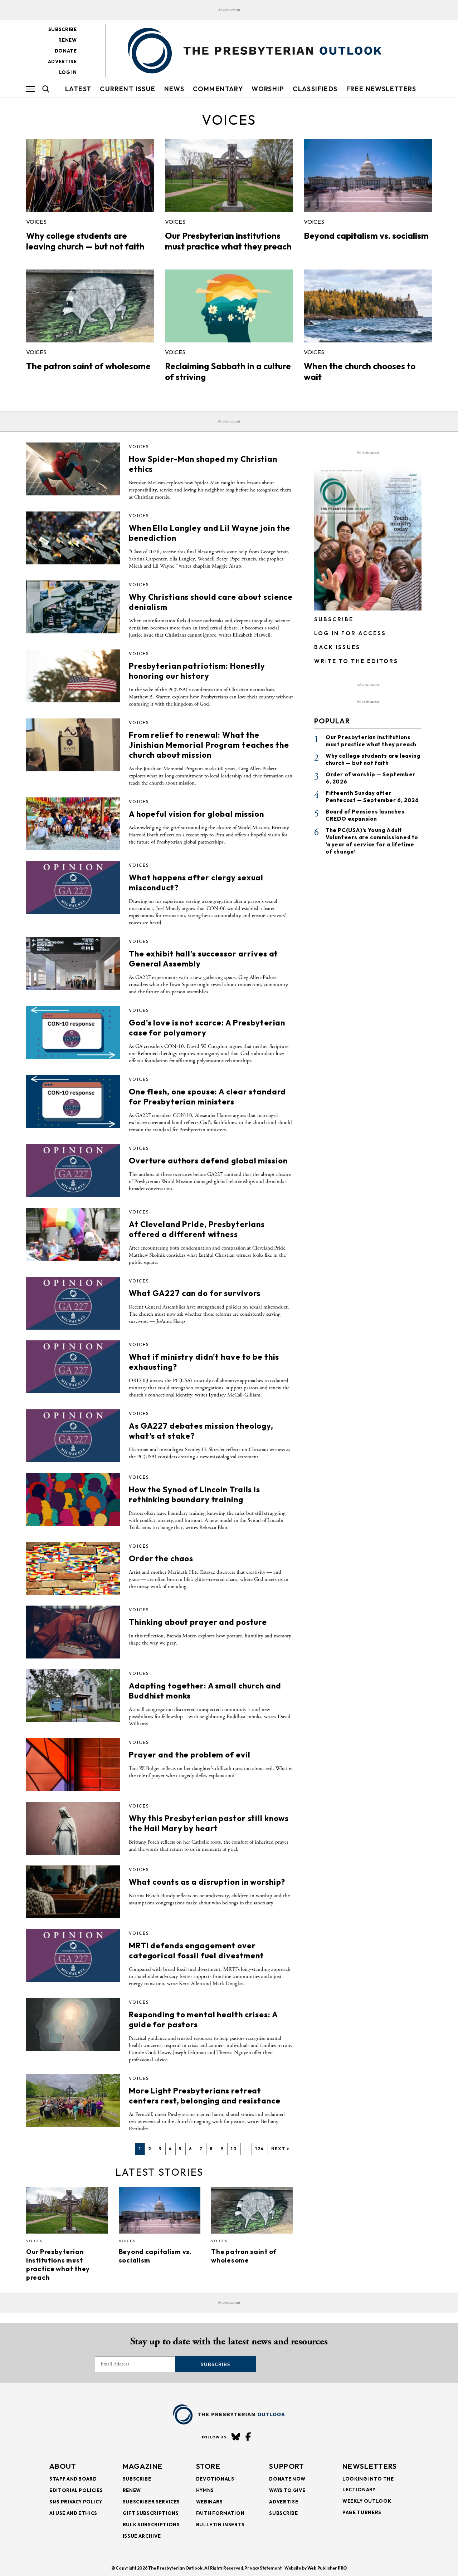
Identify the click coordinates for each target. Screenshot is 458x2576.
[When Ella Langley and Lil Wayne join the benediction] (73, 538)
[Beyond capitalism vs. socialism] (368, 175)
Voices (36, 222)
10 (234, 2149)
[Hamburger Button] (31, 89)
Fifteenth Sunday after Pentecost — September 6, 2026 (372, 797)
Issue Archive (142, 2536)
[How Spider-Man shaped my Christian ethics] (73, 469)
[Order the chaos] (73, 1568)
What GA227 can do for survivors (195, 1293)
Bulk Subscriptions (151, 2525)
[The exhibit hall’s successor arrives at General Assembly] (73, 964)
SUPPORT (287, 2466)
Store (208, 2466)
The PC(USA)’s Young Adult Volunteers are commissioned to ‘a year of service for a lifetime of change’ (372, 841)
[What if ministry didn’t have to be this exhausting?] (73, 1367)
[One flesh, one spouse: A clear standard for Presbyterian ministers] (73, 1102)
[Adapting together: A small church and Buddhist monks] (73, 1696)
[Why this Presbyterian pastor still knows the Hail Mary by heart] (73, 1828)
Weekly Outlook (367, 2501)
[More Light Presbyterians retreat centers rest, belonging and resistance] (73, 2101)
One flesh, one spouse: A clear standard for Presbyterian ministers (207, 1097)
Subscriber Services (151, 2502)
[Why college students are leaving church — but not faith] (90, 175)
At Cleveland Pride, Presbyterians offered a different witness (197, 1229)
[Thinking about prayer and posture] (73, 1632)
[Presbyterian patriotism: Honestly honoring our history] (73, 676)
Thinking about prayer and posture (198, 1622)
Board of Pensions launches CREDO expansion (365, 815)
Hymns (205, 2490)
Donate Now (287, 2479)
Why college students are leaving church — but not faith (85, 241)
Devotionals (215, 2479)
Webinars (209, 2502)
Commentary (218, 89)
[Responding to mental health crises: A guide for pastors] (73, 2024)
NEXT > (280, 2149)
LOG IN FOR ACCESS (350, 633)
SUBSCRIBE (334, 619)
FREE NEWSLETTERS (381, 89)
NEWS (174, 89)
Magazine (143, 2466)
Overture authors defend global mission (208, 1161)
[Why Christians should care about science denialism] (73, 607)
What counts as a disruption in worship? (207, 1882)
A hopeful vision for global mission (196, 814)
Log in (68, 72)
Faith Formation (220, 2513)
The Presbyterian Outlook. (176, 2568)
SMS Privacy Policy (76, 2502)
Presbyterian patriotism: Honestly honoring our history (197, 671)
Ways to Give (287, 2490)
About (63, 2466)
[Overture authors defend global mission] (73, 1171)
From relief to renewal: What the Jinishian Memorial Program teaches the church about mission (209, 745)
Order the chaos (161, 1558)
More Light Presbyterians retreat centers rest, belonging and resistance (204, 2096)
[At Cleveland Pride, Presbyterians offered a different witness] (73, 1234)
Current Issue (128, 89)
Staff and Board (73, 2479)
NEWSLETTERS (370, 2466)
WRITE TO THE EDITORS (356, 661)
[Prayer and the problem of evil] (73, 1765)
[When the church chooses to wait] (368, 306)
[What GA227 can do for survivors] (73, 1303)
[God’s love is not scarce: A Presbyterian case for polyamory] (73, 1033)
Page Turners (362, 2512)
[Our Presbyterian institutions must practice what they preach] (229, 175)
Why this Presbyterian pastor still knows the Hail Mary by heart (209, 1823)
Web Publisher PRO (327, 2568)
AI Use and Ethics (73, 2513)
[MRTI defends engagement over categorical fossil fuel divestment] (73, 1956)
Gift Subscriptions (151, 2513)
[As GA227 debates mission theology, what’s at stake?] (73, 1436)
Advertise (62, 61)
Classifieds (315, 89)
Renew (67, 40)
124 (259, 2149)
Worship (268, 89)
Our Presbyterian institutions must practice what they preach (228, 241)
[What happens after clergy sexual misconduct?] (73, 887)
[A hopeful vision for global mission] (73, 824)
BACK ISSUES (337, 647)
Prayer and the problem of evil (189, 1755)
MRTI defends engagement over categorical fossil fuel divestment (196, 1950)
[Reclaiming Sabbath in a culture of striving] (229, 306)
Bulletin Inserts (220, 2525)
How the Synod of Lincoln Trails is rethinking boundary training (194, 1494)
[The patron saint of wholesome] (90, 306)
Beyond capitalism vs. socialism (366, 236)
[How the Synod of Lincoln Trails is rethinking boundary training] (73, 1499)
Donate (66, 51)
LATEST (78, 89)
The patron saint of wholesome (88, 366)
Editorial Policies (76, 2490)
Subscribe (63, 29)
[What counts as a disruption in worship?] (73, 1892)
